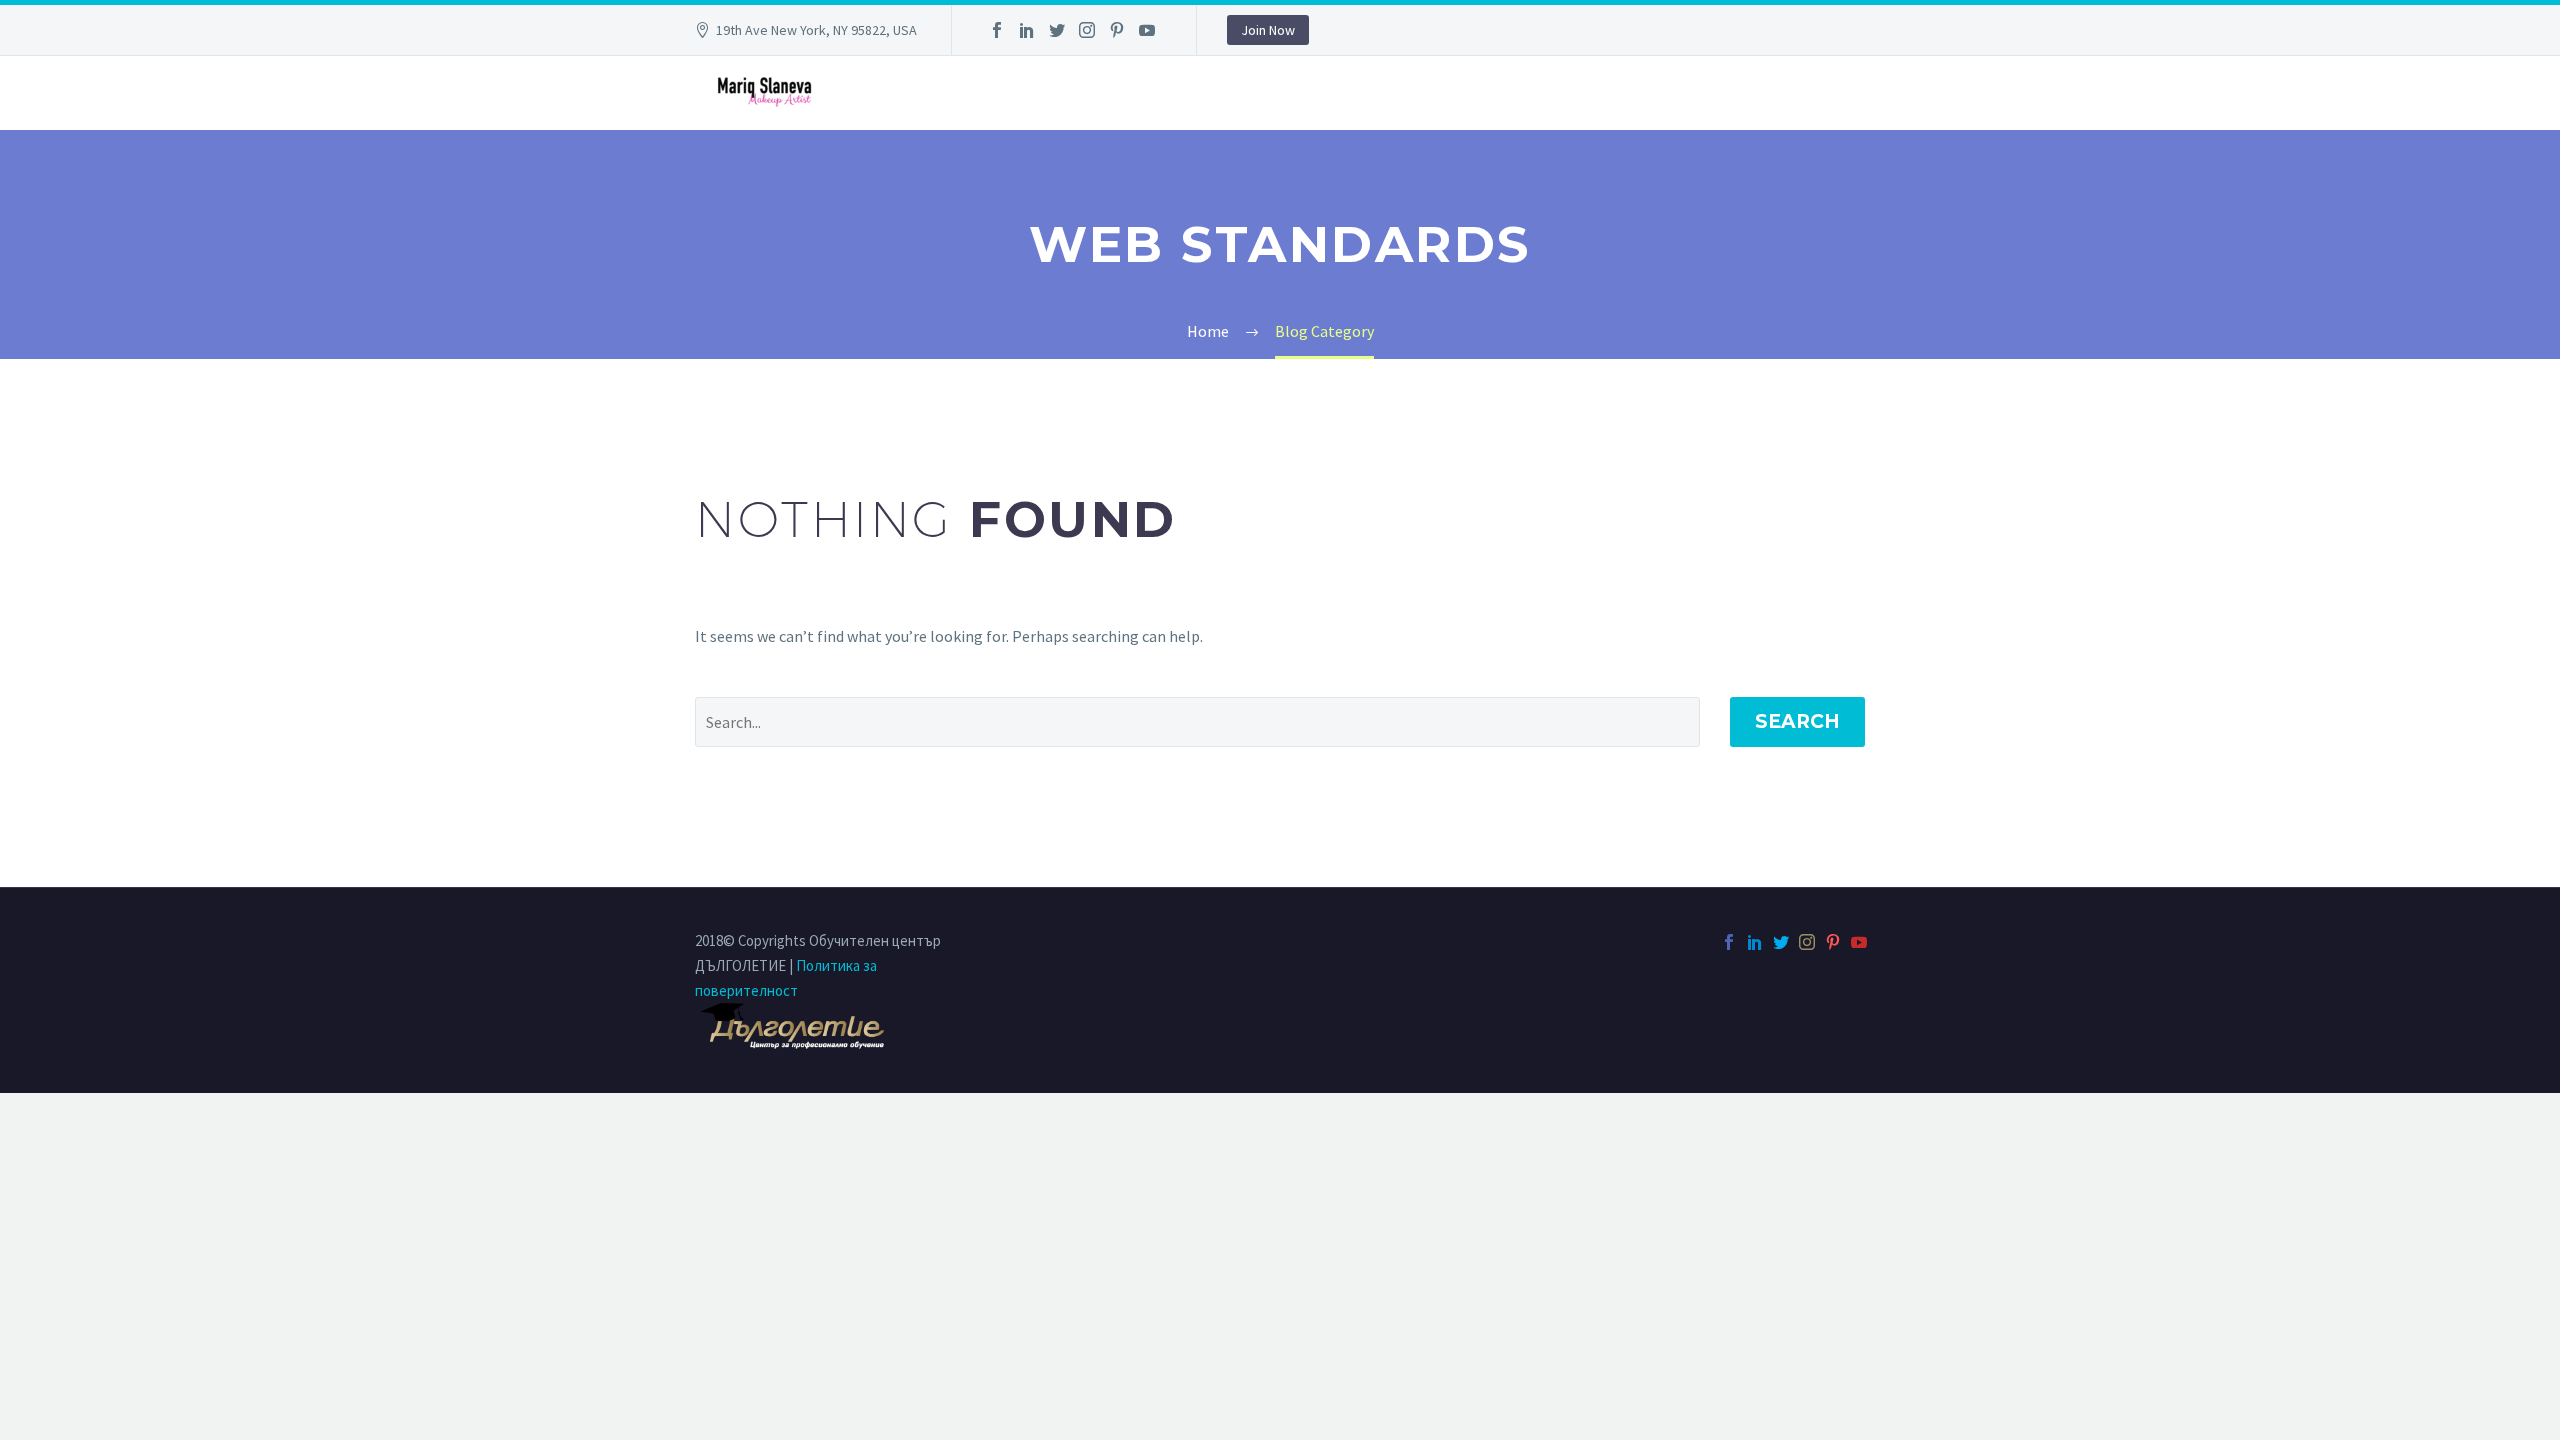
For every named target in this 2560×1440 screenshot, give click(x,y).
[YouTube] (1147, 30)
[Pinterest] (1117, 30)
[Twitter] (1057, 30)
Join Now (1268, 30)
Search (1797, 721)
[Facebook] (997, 30)
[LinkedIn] (1027, 30)
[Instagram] (1087, 30)
